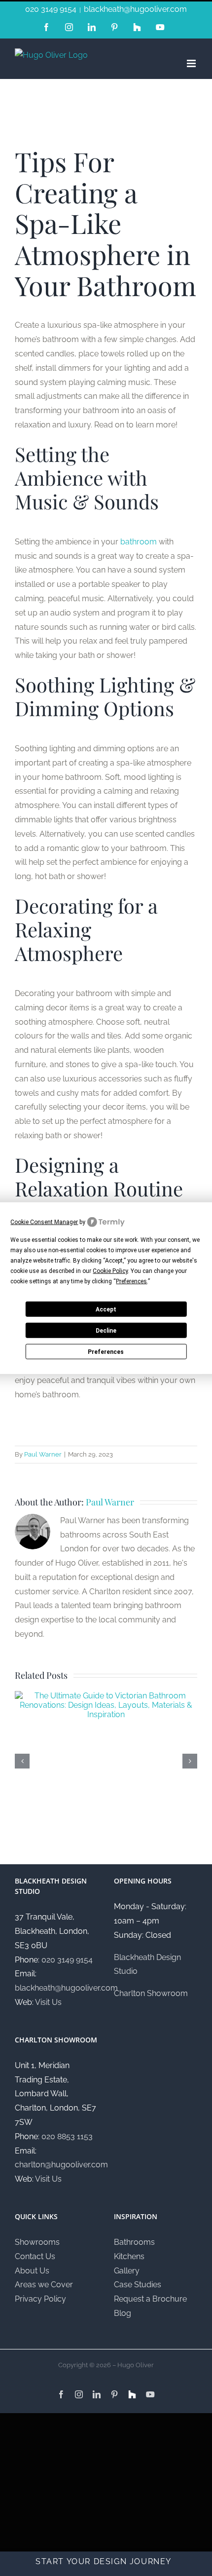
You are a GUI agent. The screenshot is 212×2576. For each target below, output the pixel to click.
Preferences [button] (131, 1281)
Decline (106, 1330)
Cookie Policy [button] (110, 1271)
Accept (106, 1309)
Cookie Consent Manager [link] (44, 1222)
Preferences (106, 1351)
